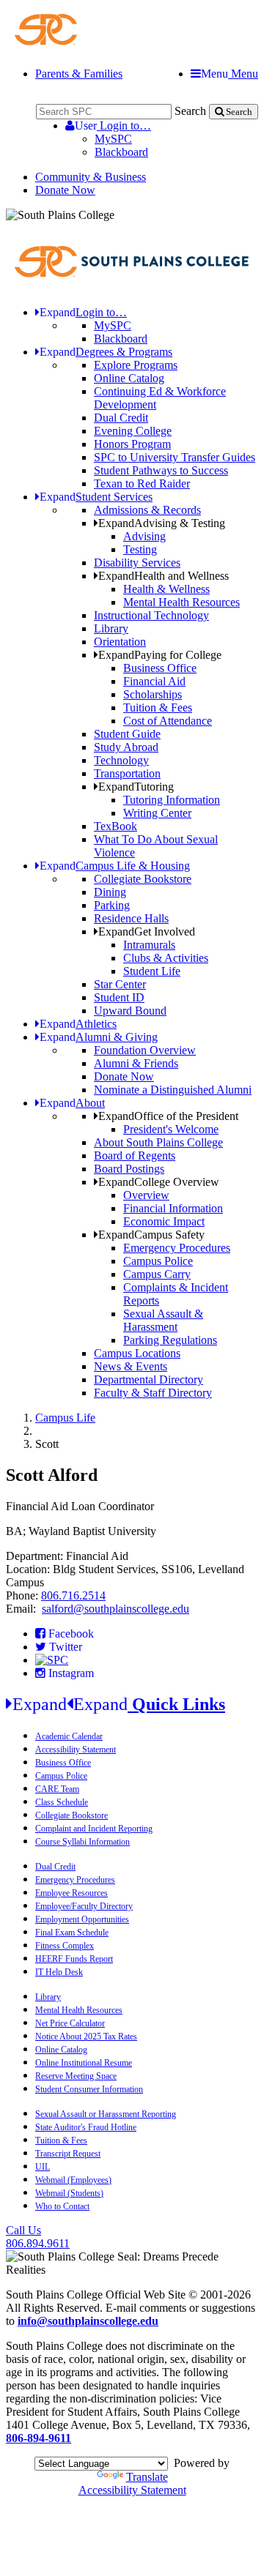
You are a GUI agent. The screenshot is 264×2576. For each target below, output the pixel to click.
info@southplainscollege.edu (88, 2321)
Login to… (113, 126)
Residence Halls (131, 918)
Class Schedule (62, 1802)
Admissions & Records (147, 510)
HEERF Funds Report (74, 1959)
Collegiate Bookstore (143, 879)
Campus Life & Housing (115, 866)
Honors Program (132, 444)
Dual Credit (121, 418)
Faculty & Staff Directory (153, 1393)
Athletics (78, 1024)
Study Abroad (126, 747)
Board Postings (129, 1169)
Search (190, 111)
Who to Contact (62, 2206)
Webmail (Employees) (73, 2180)
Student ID (119, 997)
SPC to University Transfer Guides (175, 457)
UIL (43, 2167)
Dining (110, 892)
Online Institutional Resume (84, 2063)
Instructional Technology (151, 615)
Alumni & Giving (99, 1037)
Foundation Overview (145, 1050)
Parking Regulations (170, 1340)
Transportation (127, 773)
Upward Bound (130, 1011)
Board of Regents (135, 1156)
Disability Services (137, 563)
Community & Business (91, 177)
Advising (144, 536)
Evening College (133, 431)
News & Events (131, 1366)
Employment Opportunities (82, 1919)
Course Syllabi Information (82, 1842)
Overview (146, 1195)
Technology (121, 760)
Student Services (96, 497)
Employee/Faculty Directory (84, 1906)
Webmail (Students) (69, 2193)
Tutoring (136, 787)
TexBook (115, 826)
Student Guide (127, 734)
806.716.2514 (73, 1595)
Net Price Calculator (70, 2023)
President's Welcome (171, 1129)
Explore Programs (136, 365)
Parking (112, 905)
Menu (230, 74)
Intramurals (149, 945)
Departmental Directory (148, 1380)
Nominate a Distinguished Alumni (173, 1090)
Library (111, 628)
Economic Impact (164, 1221)
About (72, 1103)
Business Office (160, 668)
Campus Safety (151, 1235)
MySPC (113, 139)
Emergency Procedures (177, 1248)
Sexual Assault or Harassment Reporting (106, 2114)
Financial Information (173, 1208)
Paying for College (160, 655)
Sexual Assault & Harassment (163, 1320)
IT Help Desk (59, 1972)
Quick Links (119, 1704)
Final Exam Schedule (72, 1933)
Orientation (120, 642)
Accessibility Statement (76, 1750)
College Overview (159, 1182)
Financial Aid (154, 681)
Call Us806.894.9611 (38, 2237)
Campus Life (65, 1418)
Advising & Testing (162, 523)
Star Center (120, 984)
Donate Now (65, 190)
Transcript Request (68, 2154)
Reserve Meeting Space (76, 2076)
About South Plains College (158, 1142)
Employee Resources (71, 1893)
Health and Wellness (164, 576)
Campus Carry (157, 1274)
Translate (147, 2477)
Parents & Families (79, 74)
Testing (140, 549)
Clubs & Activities (166, 958)
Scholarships (153, 694)
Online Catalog (129, 378)
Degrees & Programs (106, 352)
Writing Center (157, 813)
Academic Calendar (69, 1736)
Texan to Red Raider (142, 484)
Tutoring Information (172, 800)
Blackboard (121, 152)
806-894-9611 (38, 2438)
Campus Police (158, 1261)
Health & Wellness (166, 589)
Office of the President (168, 1116)
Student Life (152, 971)
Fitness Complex (65, 1946)
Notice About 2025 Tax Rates (86, 2036)
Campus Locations (137, 1353)
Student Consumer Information (89, 2089)
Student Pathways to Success (161, 470)
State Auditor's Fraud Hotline (86, 2127)
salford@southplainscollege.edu (115, 1609)
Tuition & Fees (158, 708)
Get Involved (147, 932)
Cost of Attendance (168, 721)
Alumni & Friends (136, 1063)
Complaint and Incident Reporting (94, 1829)
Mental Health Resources (181, 602)
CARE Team (57, 1789)
